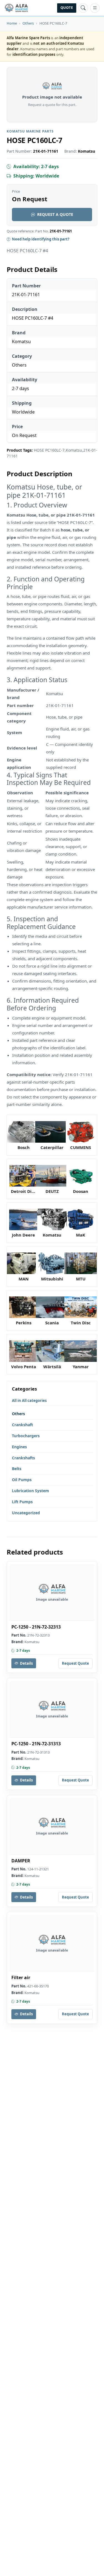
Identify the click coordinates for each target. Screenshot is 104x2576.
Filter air (21, 1978)
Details (26, 1663)
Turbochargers (26, 1436)
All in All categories (29, 1400)
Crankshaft (22, 1425)
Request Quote (75, 1663)
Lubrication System (31, 1491)
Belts (17, 1469)
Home (12, 23)
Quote (67, 8)
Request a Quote (55, 214)
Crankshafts (23, 1458)
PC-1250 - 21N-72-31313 (36, 1744)
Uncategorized (26, 1513)
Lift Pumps (22, 1502)
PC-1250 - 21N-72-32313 (36, 1627)
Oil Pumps (22, 1480)
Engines (19, 1447)
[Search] (83, 8)
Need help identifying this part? (41, 239)
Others (28, 23)
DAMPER (21, 1861)
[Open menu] (95, 8)
